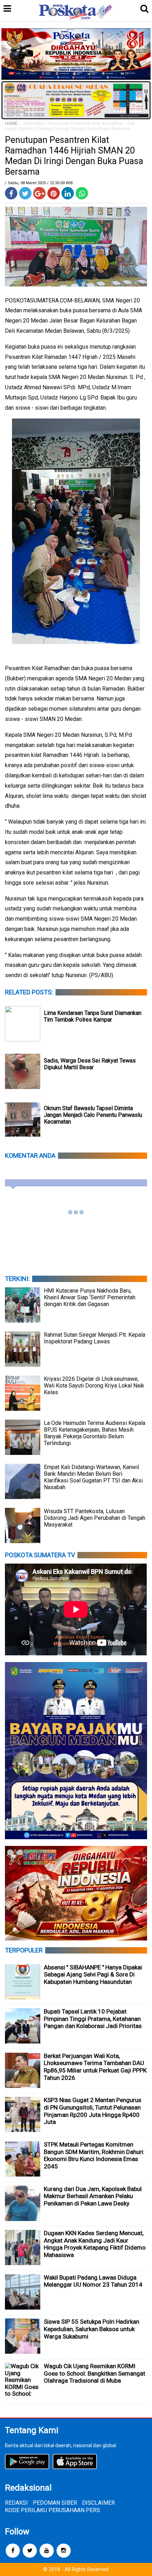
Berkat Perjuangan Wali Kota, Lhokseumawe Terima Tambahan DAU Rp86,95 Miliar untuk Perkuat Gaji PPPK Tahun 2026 (95, 2067)
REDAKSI (16, 2503)
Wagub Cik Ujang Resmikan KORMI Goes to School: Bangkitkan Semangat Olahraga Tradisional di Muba (95, 2373)
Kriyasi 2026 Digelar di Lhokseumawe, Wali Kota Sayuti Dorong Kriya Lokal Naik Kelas (94, 1386)
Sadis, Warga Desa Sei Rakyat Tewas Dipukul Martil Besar (90, 1064)
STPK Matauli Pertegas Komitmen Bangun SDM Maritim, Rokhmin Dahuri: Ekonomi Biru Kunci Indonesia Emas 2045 (94, 2155)
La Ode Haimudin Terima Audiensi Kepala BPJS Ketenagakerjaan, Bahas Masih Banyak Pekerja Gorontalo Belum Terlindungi (95, 1433)
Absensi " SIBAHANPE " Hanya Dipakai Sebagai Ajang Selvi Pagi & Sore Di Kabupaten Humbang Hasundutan (93, 1975)
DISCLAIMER (98, 2503)
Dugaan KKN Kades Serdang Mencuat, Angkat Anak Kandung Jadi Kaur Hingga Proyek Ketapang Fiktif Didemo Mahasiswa (95, 2244)
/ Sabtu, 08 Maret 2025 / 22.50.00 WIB (39, 183)
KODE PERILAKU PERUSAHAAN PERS (52, 2510)
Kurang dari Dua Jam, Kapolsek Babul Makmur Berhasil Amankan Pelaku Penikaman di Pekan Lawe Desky (93, 2196)
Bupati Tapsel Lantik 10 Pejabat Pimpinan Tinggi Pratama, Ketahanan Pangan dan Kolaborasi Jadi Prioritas (93, 2019)
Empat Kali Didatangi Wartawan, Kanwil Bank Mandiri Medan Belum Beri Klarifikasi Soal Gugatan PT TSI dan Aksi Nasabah (93, 1477)
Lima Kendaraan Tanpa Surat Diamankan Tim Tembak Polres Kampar (93, 1016)
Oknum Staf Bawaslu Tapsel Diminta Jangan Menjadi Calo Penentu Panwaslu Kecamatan (93, 1115)
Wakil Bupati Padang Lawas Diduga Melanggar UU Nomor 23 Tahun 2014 (93, 2281)
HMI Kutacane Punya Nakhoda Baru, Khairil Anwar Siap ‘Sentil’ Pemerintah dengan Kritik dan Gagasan (90, 1297)
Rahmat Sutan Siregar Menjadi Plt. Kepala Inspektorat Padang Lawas (95, 1338)
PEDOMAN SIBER (55, 2503)
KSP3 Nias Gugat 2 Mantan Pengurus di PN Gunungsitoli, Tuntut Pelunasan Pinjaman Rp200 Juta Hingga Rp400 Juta (93, 2111)
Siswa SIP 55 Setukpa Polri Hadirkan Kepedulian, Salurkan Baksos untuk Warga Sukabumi (92, 2329)
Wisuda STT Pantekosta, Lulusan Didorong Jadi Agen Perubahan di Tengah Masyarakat (95, 1518)
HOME (11, 123)
